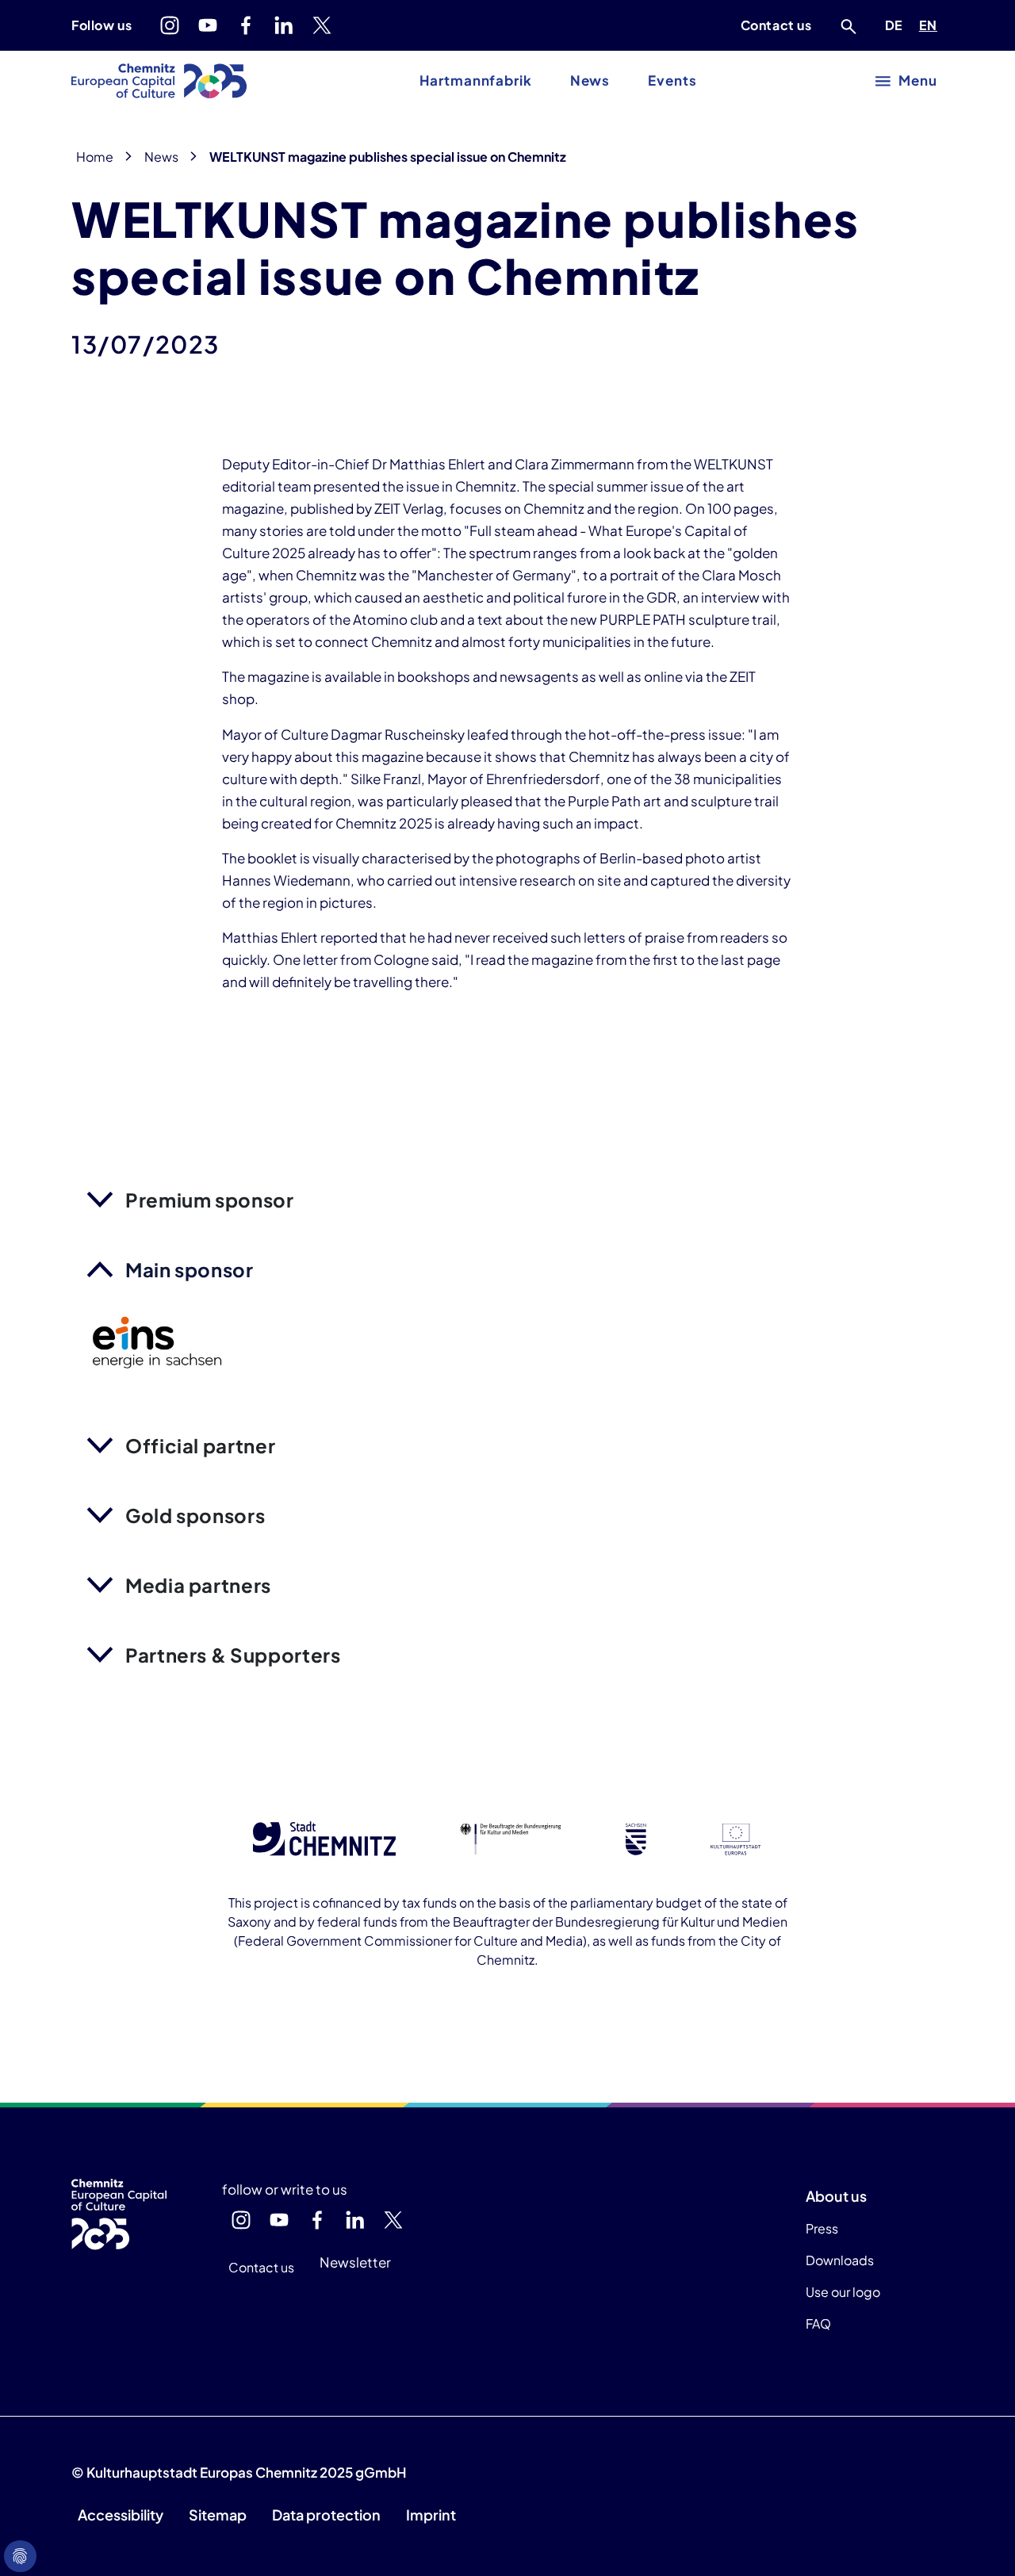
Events (672, 80)
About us (836, 2196)
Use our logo (843, 2292)
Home (95, 157)
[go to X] (322, 25)
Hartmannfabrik (475, 80)
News (590, 80)
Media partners (198, 1585)
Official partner (200, 1445)
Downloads (840, 2260)
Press (822, 2228)
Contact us (776, 25)
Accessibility (121, 2515)
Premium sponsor (210, 1200)
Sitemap (218, 2515)
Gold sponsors (195, 1515)
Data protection (326, 2515)
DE (897, 25)
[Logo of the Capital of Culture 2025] (159, 81)
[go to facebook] (246, 25)
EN (931, 25)
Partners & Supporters (233, 1655)
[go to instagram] (170, 25)
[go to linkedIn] (284, 25)
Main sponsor (190, 1269)
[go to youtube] (208, 25)
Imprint (431, 2515)
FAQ (818, 2323)
